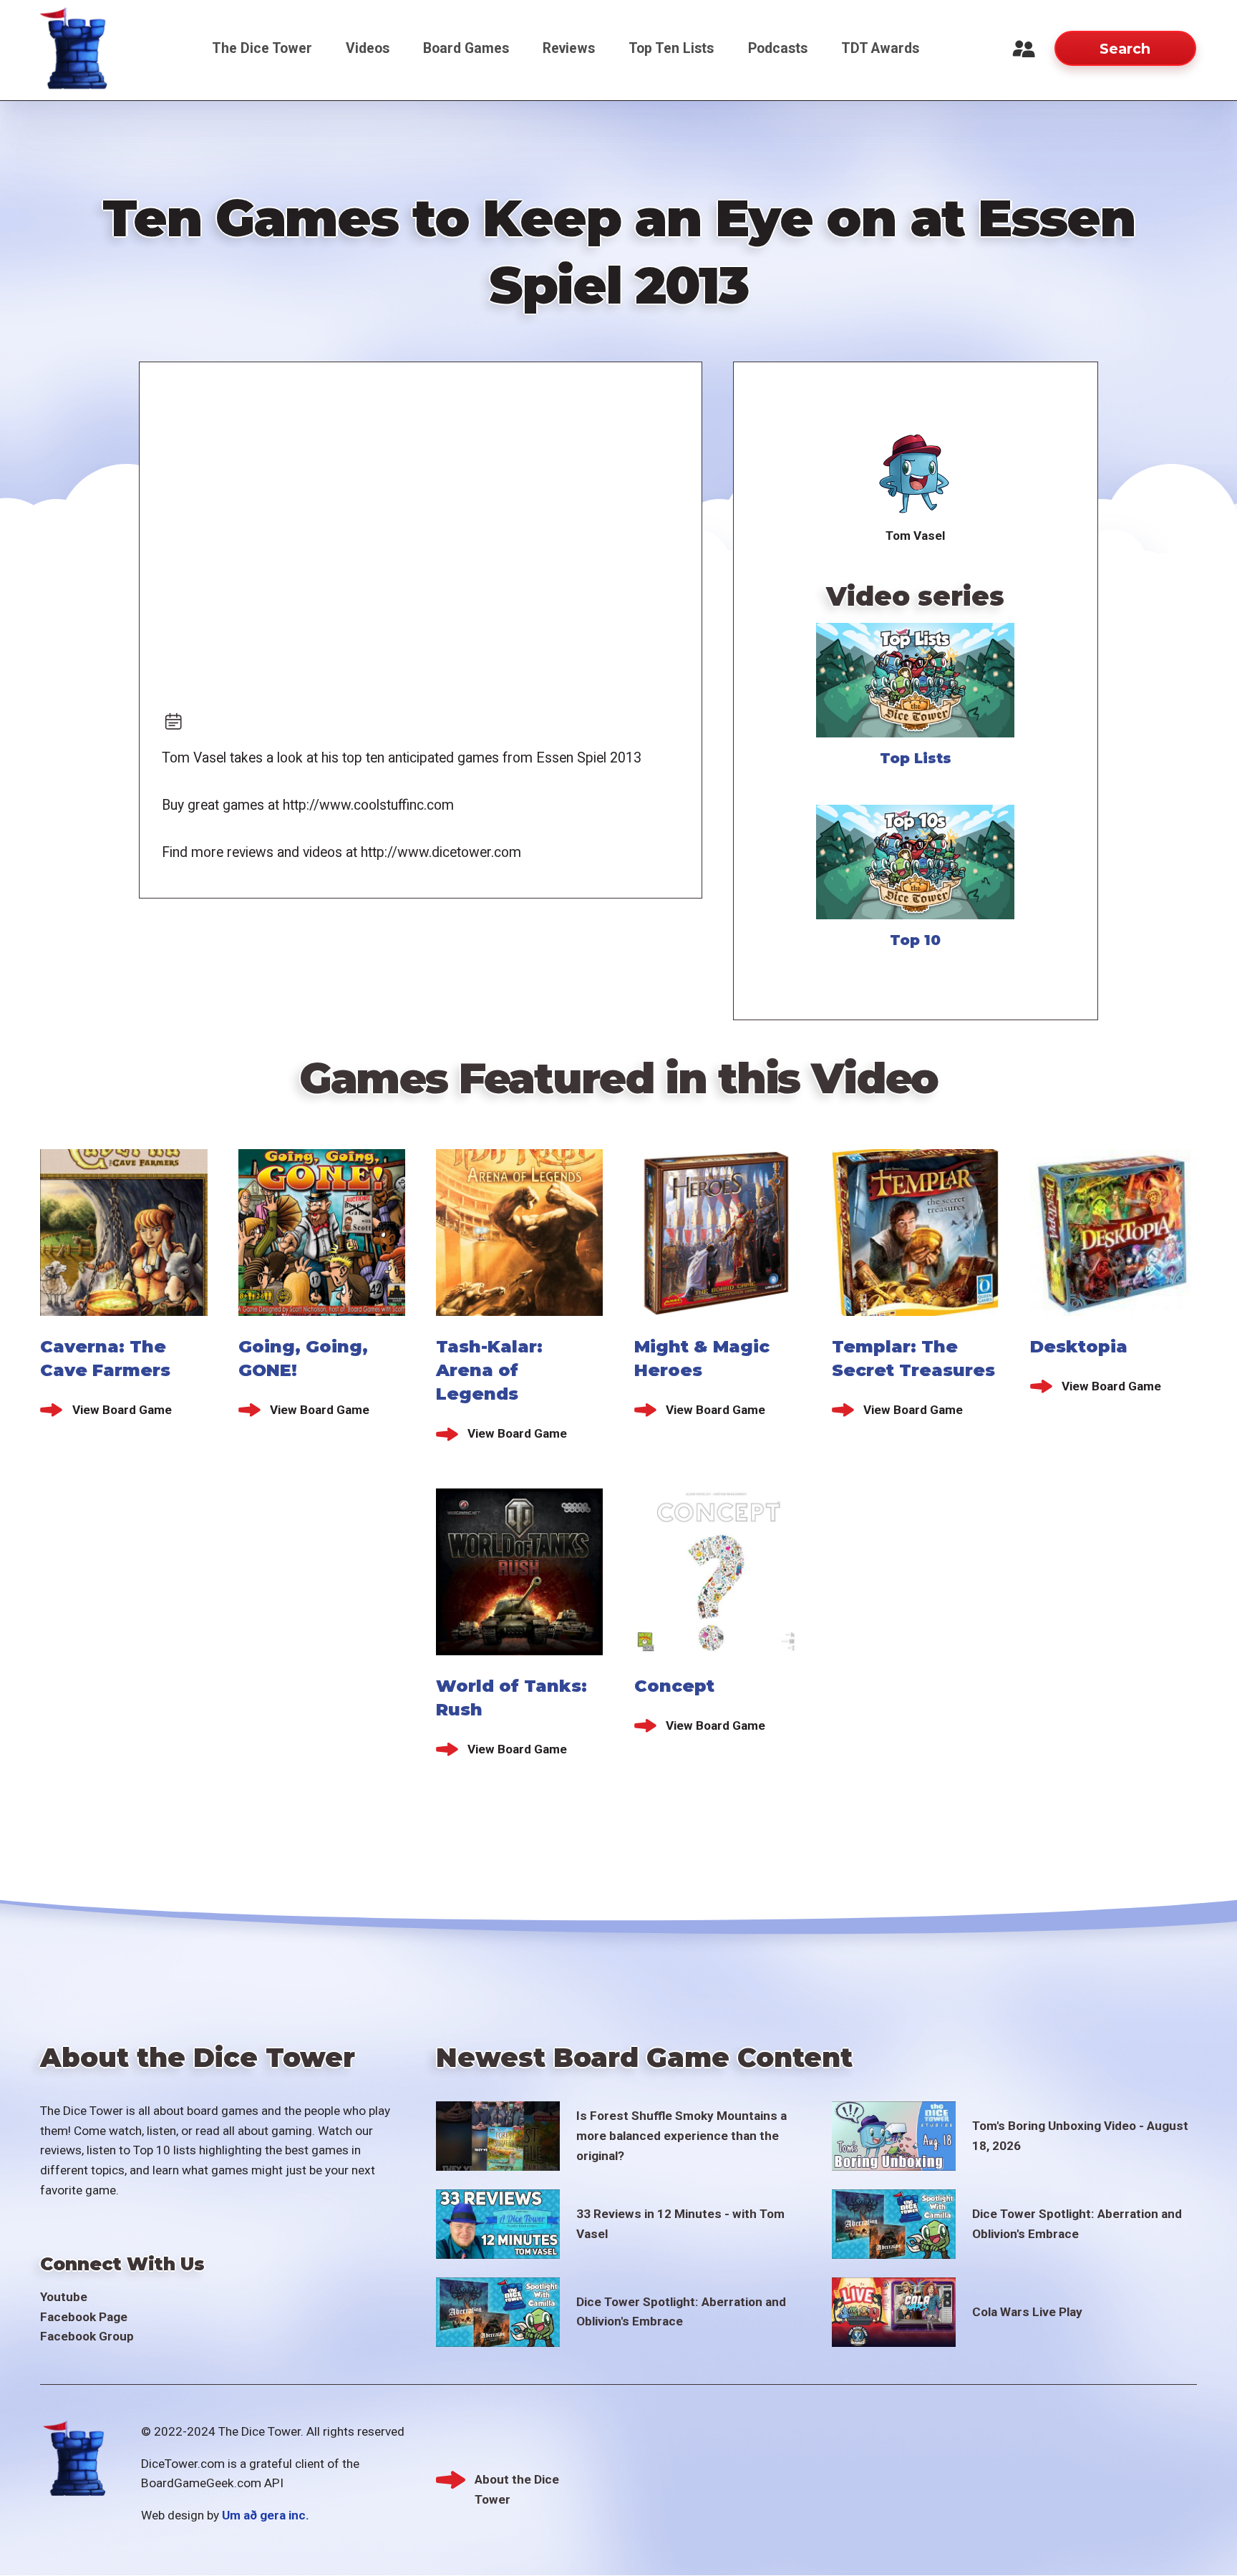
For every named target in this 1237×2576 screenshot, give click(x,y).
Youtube (64, 2297)
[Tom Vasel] (915, 475)
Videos (368, 48)
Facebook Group (87, 2336)
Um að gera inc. (266, 2515)
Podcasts (778, 48)
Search (1125, 49)
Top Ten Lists (671, 48)
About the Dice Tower (517, 2481)
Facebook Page (84, 2317)
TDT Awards (880, 48)
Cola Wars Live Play (1027, 2312)
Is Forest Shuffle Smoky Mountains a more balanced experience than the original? (681, 2135)
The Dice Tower (262, 48)
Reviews (569, 48)
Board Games (466, 48)
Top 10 (915, 940)
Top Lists (916, 758)
